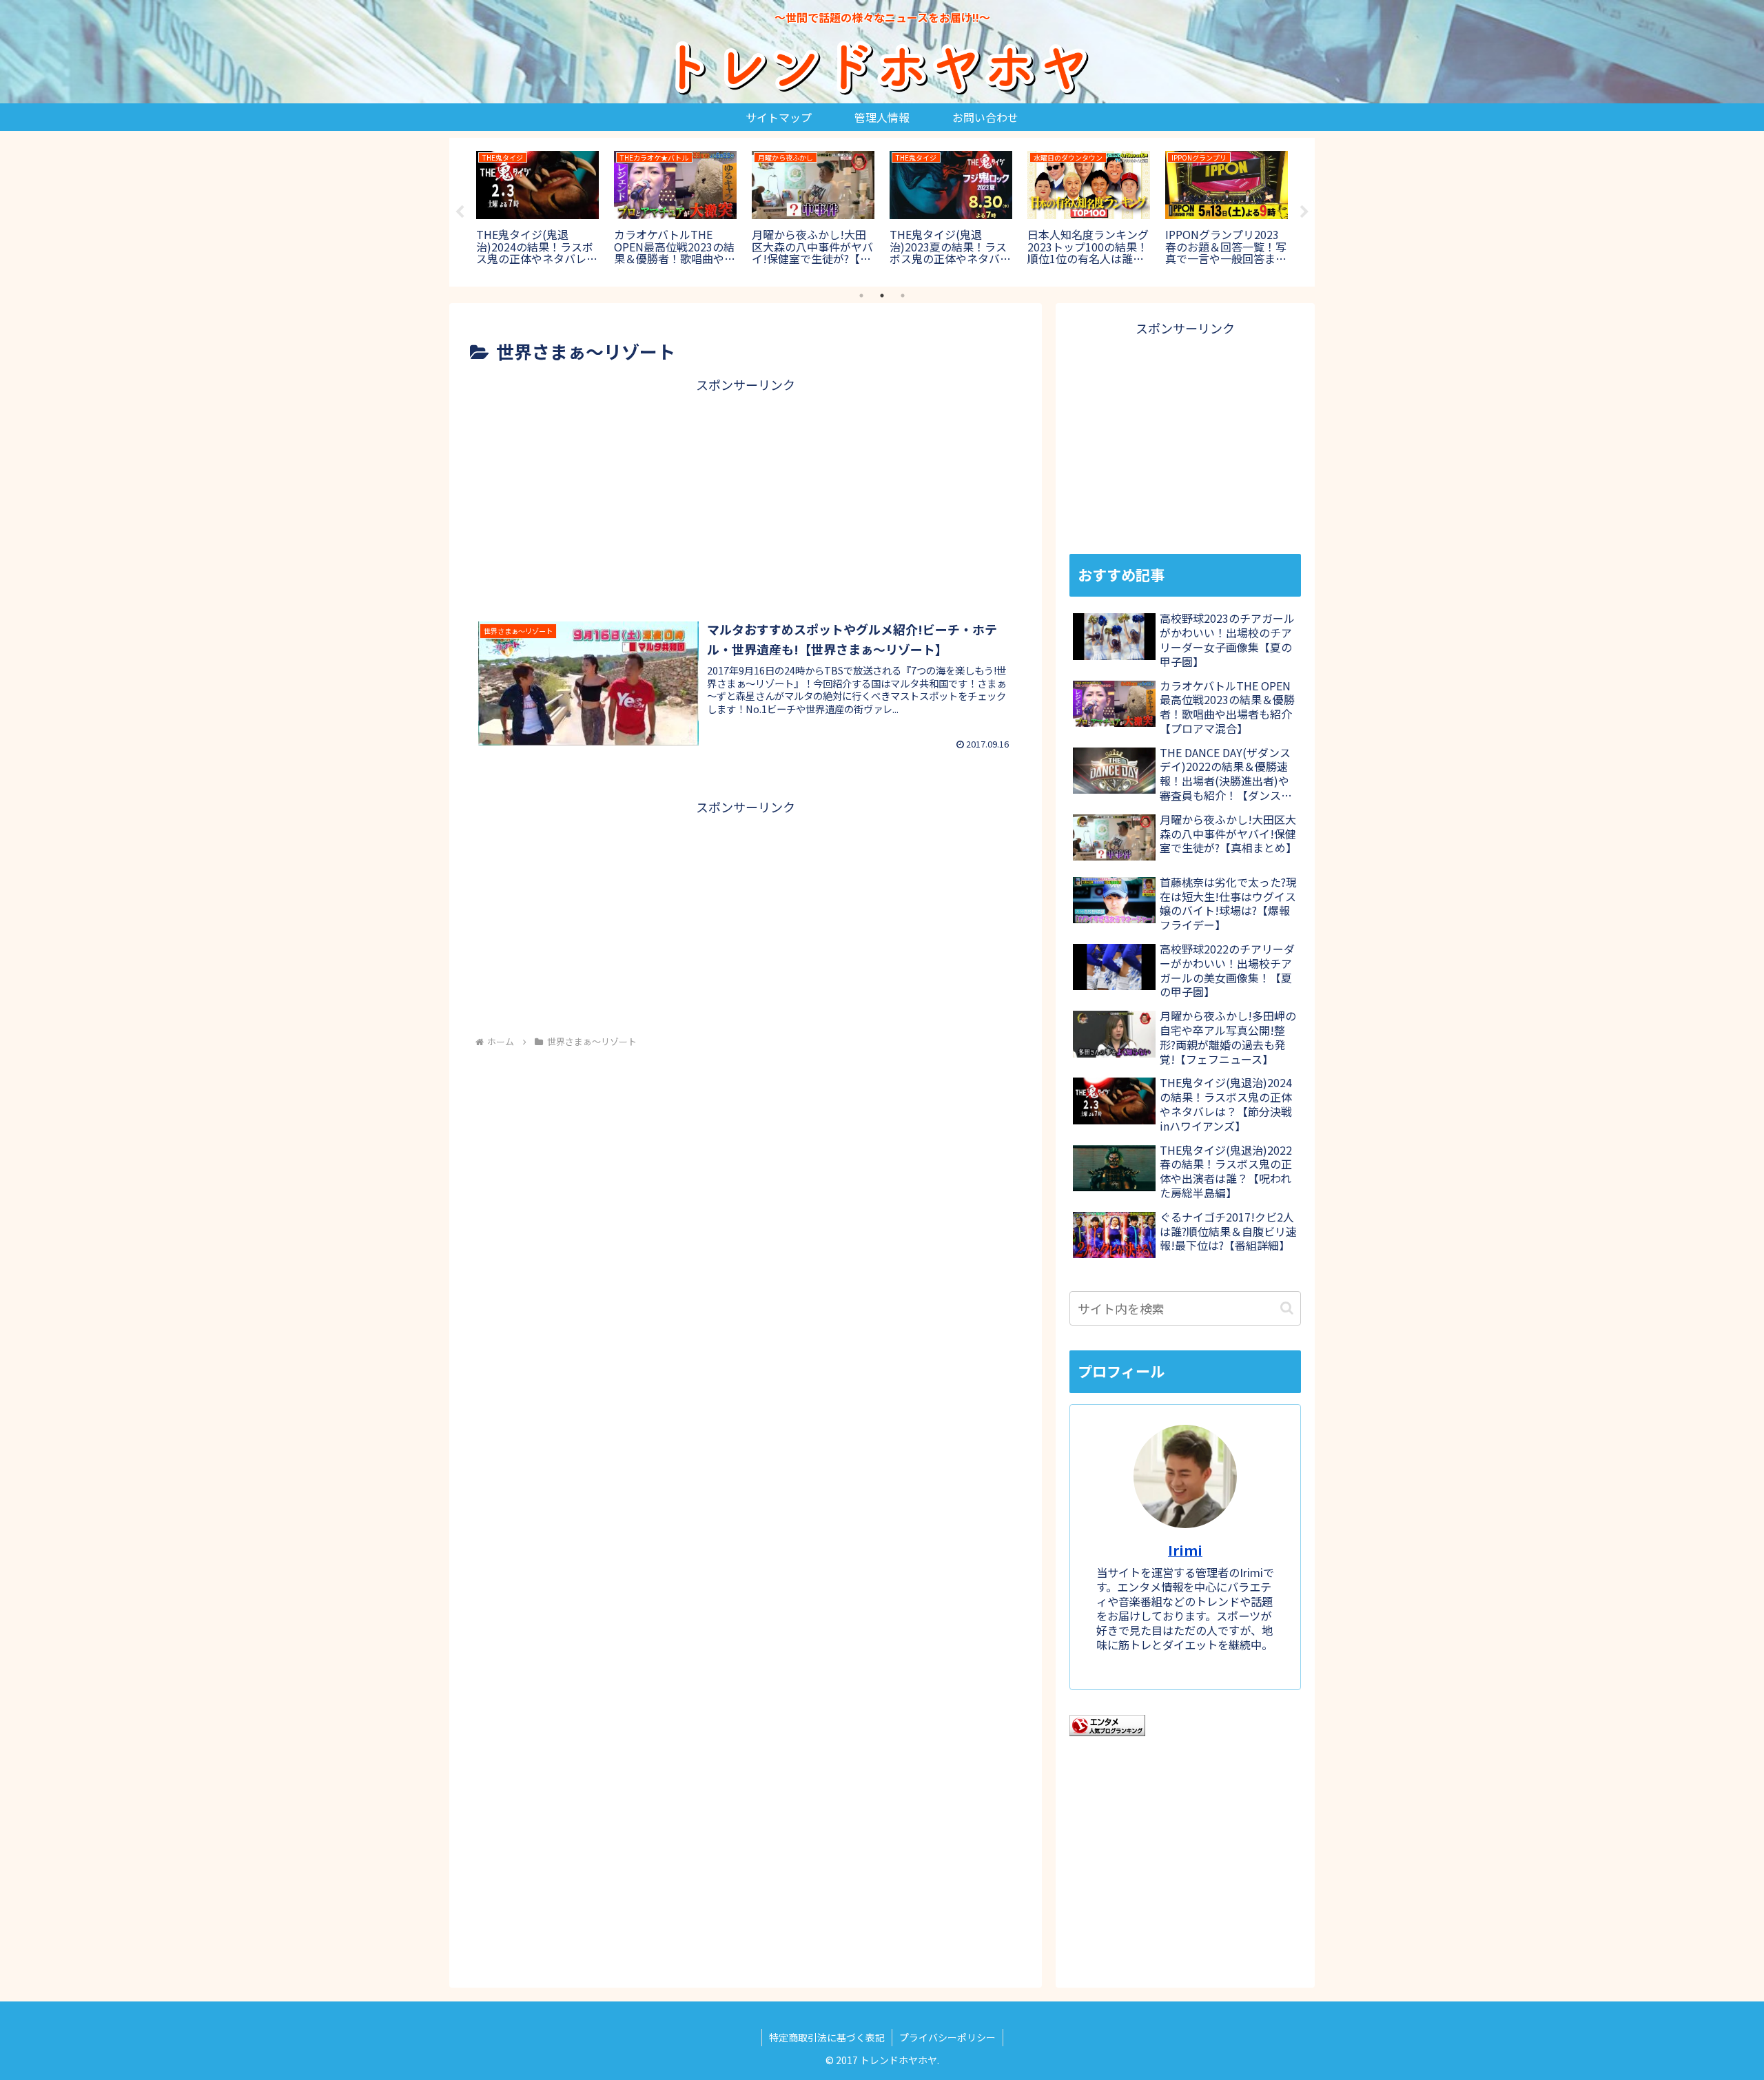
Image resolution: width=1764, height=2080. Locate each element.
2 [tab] (882, 296)
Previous (460, 212)
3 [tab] (903, 296)
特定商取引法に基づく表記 (827, 2037)
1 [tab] (861, 296)
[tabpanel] (537, 210)
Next (1304, 212)
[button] (1287, 1308)
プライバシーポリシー (947, 2037)
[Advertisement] (746, 493)
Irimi (1185, 1550)
